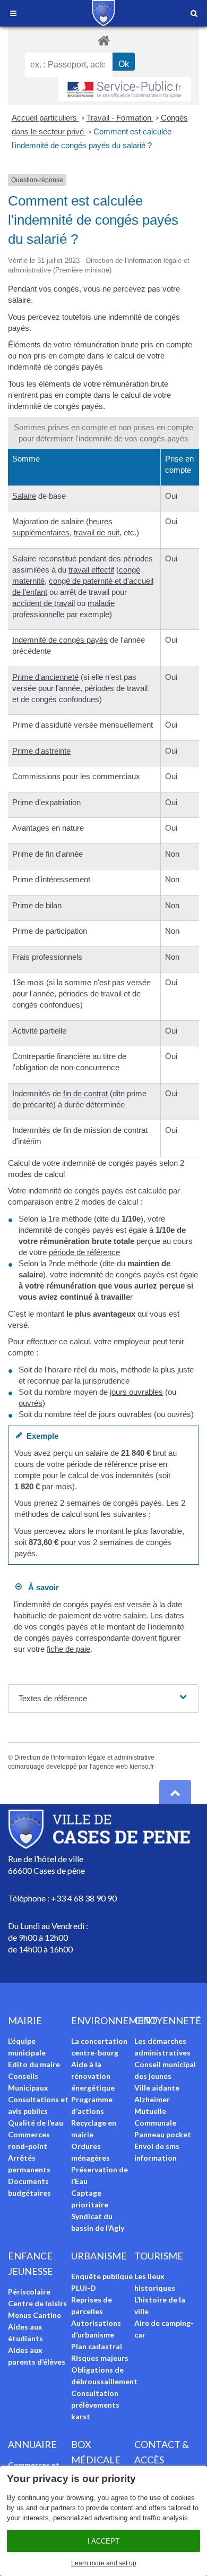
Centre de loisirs (37, 2303)
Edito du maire (34, 2064)
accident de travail (44, 603)
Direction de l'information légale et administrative (84, 1758)
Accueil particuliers (45, 118)
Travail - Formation (120, 118)
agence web (110, 1767)
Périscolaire (29, 2292)
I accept (103, 2541)
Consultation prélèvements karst (95, 2405)
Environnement (114, 2020)
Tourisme (159, 2256)
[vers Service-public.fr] (125, 89)
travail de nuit (97, 532)
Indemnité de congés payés (60, 640)
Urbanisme (99, 2256)
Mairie (25, 2020)
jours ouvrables (136, 1392)
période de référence (84, 1252)
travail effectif (91, 570)
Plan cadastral (97, 2346)
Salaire (24, 496)
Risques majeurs (100, 2358)
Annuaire (32, 2444)
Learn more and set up (104, 2563)
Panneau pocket (163, 2134)
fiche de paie (68, 1649)
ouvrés (31, 1403)
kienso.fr (142, 1767)
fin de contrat (85, 1093)
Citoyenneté (168, 2020)
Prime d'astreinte (41, 751)
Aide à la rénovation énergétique (93, 2076)
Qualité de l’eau (36, 2123)
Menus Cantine (34, 2315)
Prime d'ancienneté (45, 677)
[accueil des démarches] (103, 40)
